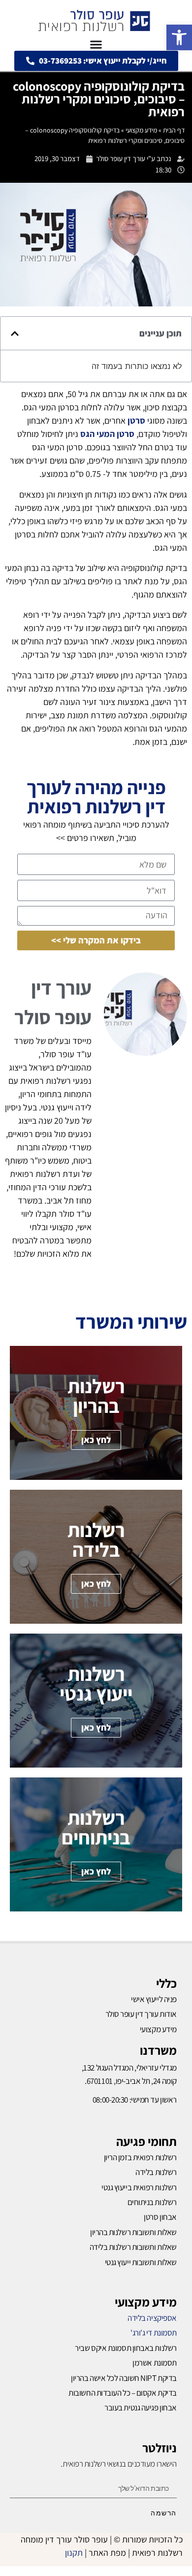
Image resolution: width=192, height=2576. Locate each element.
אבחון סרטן (160, 2217)
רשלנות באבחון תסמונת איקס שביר (126, 2348)
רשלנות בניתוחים (152, 2202)
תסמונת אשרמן (155, 2363)
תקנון (74, 2553)
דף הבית (174, 130)
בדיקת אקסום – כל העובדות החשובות (123, 2393)
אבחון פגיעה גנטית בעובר (141, 2408)
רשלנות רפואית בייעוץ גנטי (139, 2187)
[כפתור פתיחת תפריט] (96, 44)
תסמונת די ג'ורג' (154, 2333)
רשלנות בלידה (156, 2172)
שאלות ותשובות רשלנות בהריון (133, 2232)
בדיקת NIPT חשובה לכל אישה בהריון (124, 2378)
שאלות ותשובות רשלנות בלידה (133, 2247)
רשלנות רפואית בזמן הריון (140, 2157)
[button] (179, 37)
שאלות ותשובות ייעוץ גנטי (141, 2262)
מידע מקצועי (141, 130)
